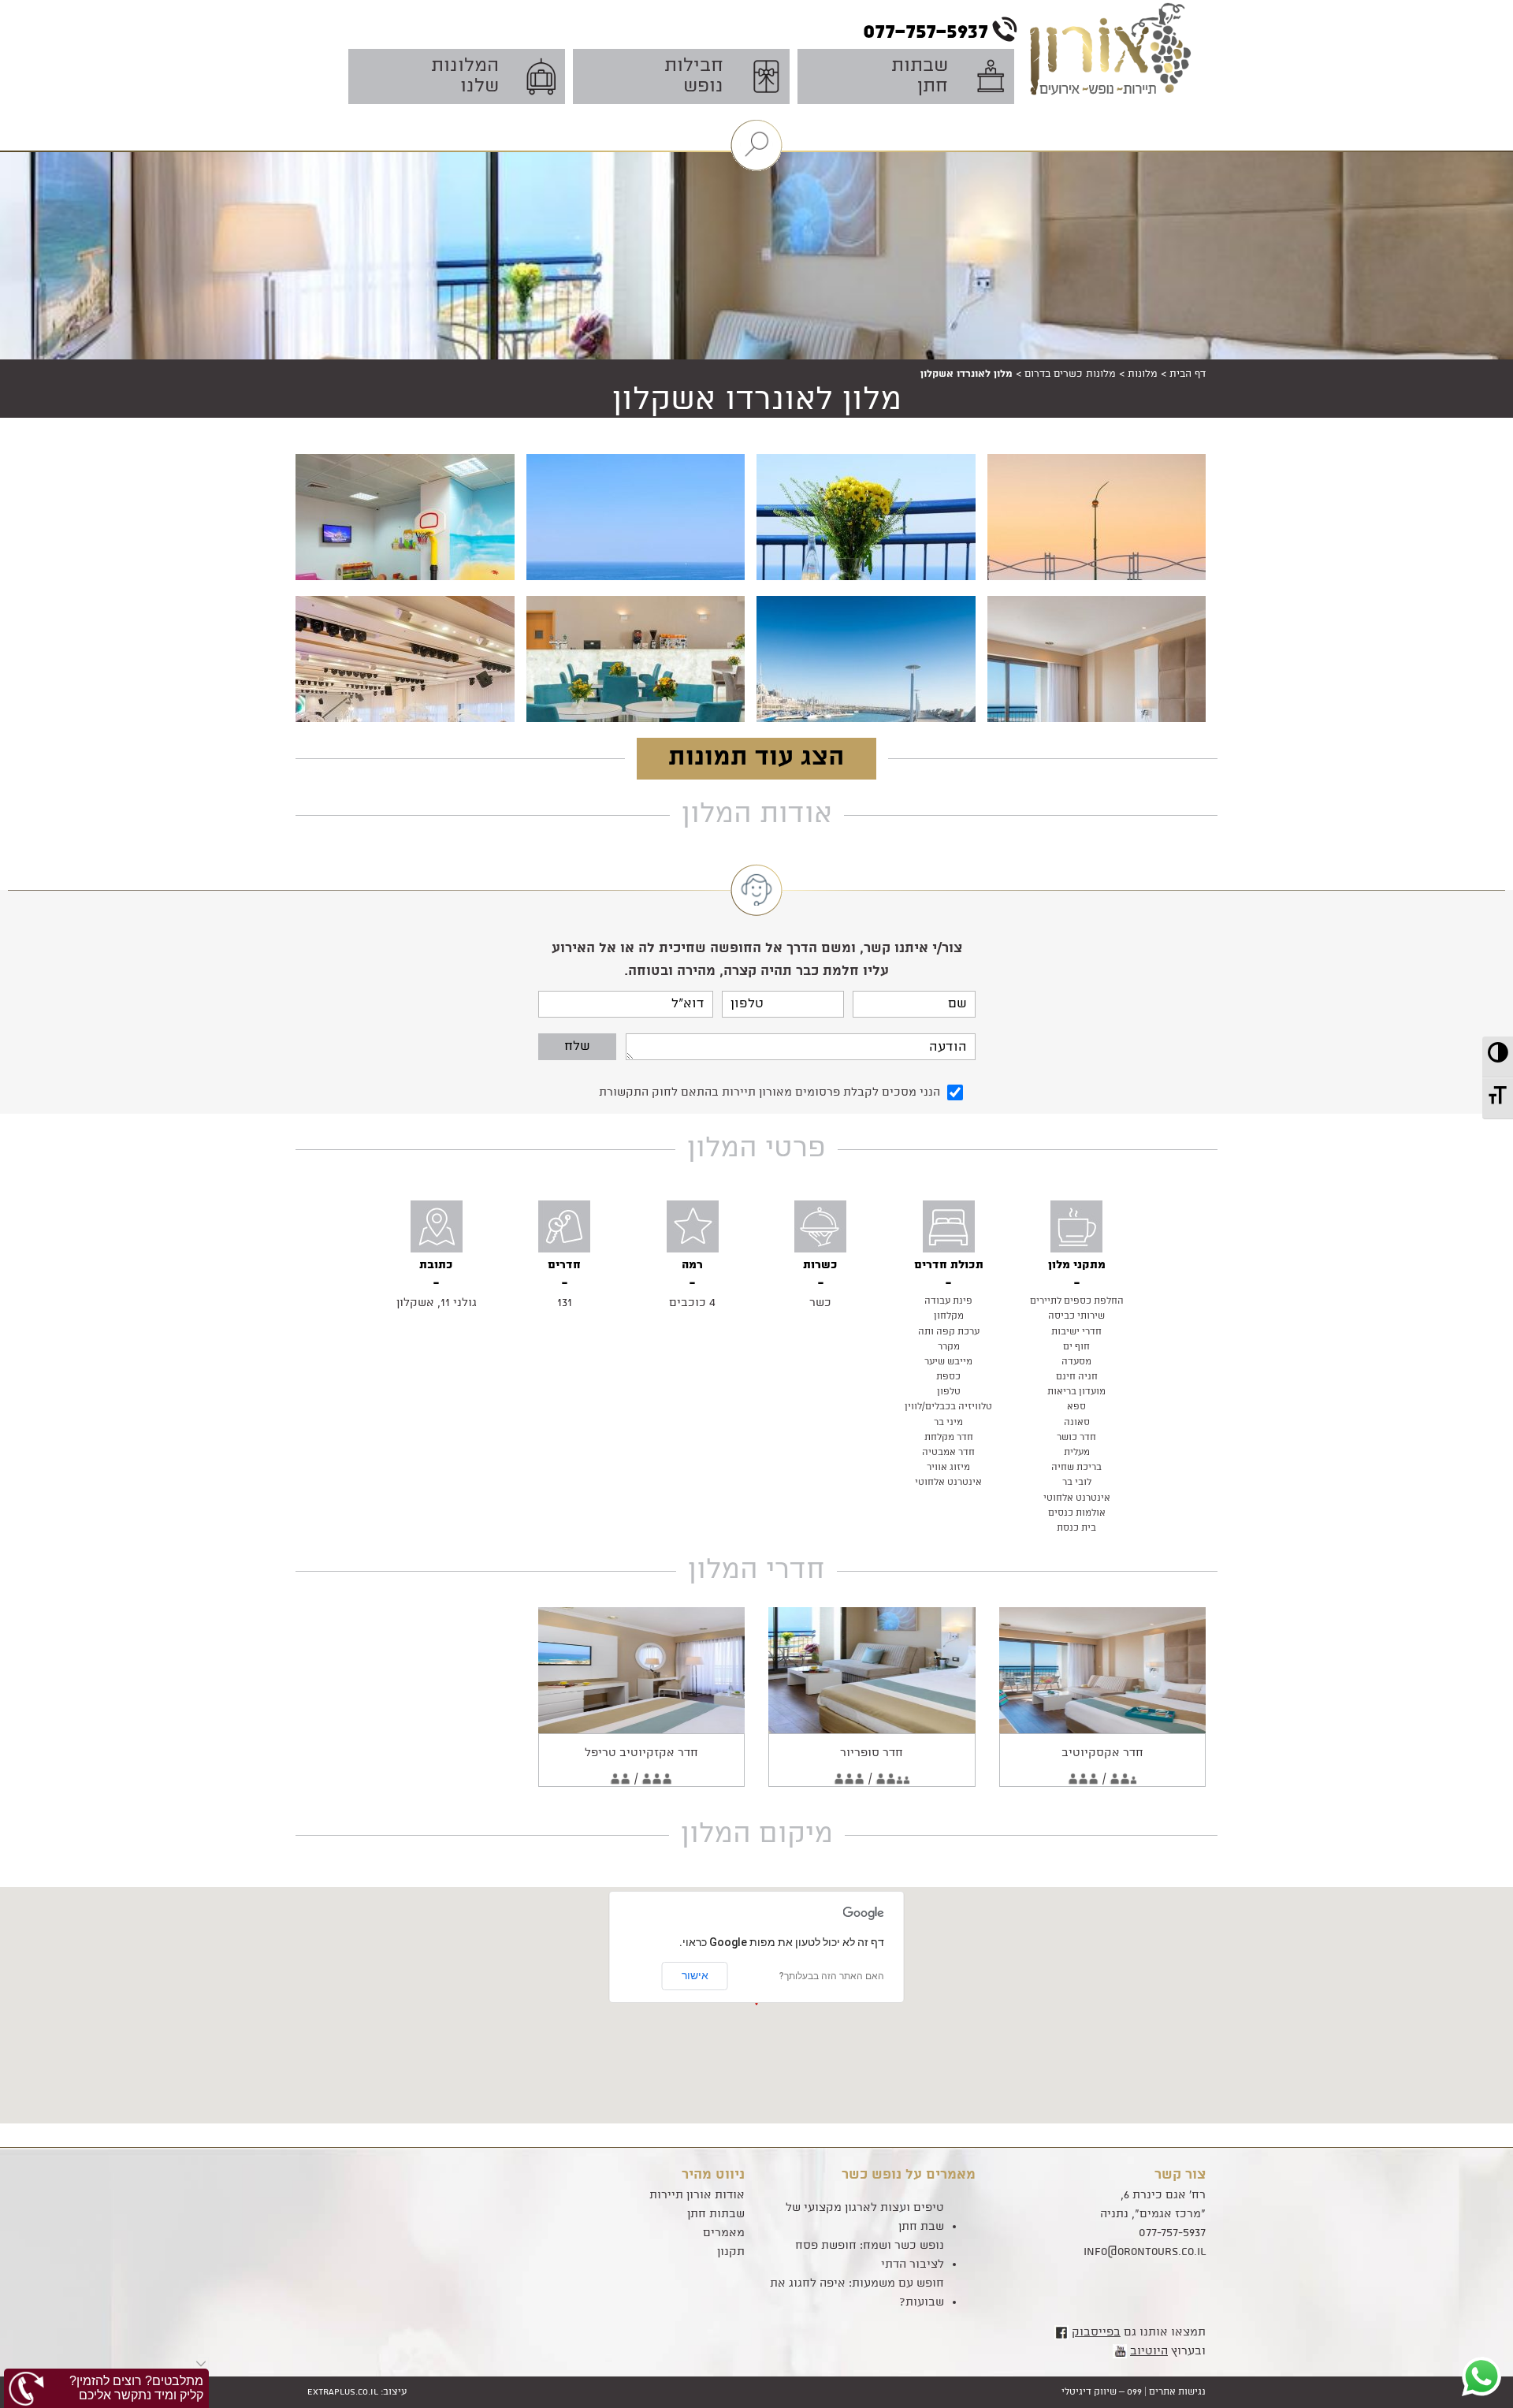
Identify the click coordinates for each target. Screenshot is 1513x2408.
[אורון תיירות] (1116, 73)
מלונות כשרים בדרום (1070, 374)
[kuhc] (626, 714)
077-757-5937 (1172, 2233)
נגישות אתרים (1177, 2392)
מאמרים (724, 2233)
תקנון (731, 2252)
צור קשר (1180, 2175)
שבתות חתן (716, 2214)
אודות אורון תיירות (697, 2195)
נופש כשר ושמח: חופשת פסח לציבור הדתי (870, 2255)
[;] (1087, 572)
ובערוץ (1168, 2351)
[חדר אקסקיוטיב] (1103, 1670)
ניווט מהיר (713, 2175)
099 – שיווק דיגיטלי (1102, 2392)
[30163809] (396, 572)
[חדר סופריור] (872, 1670)
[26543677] (626, 572)
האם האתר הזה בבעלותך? (832, 1976)
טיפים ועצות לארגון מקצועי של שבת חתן (865, 2217)
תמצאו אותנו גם (1139, 2332)
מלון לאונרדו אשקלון (757, 400)
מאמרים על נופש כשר (909, 2175)
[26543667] (857, 572)
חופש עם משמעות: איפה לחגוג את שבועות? (857, 2293)
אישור (695, 1975)
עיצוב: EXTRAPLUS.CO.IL (357, 2392)
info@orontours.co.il (1145, 2252)
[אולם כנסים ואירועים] (396, 714)
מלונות (1143, 374)
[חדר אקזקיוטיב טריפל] (642, 1670)
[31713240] (1087, 714)
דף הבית (1188, 374)
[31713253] (857, 714)
